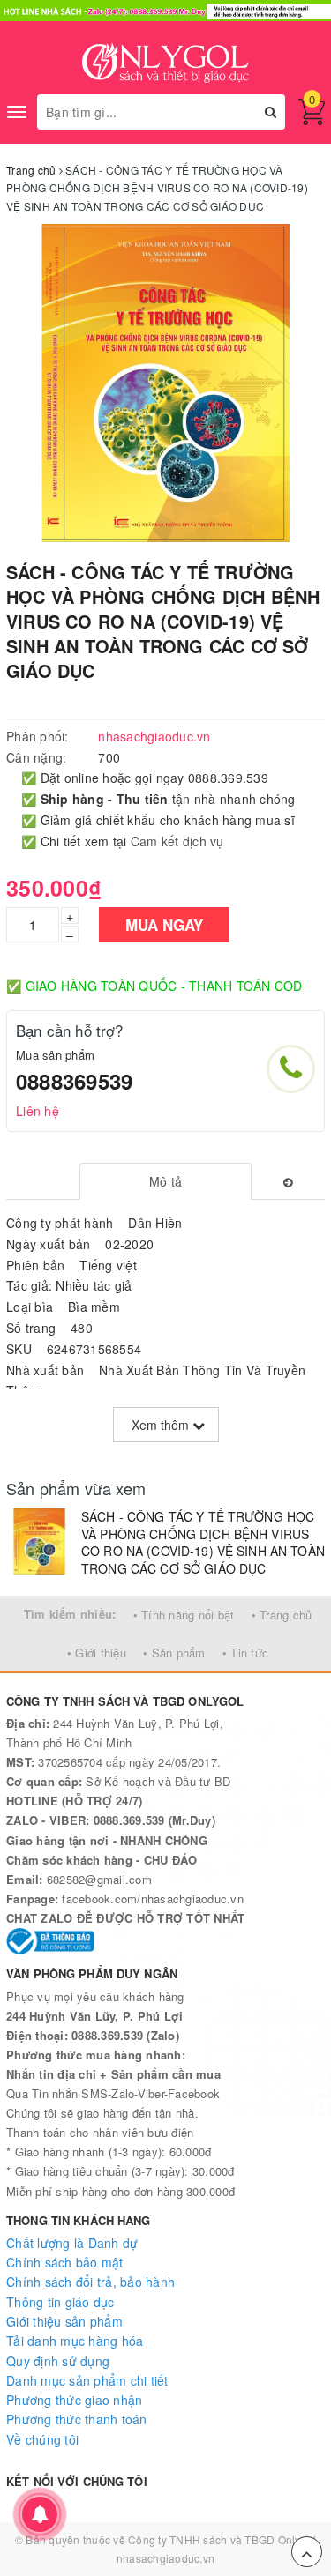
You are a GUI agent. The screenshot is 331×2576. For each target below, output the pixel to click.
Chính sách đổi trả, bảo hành (90, 2282)
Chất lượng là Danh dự (72, 2243)
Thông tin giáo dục (60, 2302)
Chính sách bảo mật (65, 2262)
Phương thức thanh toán (77, 2419)
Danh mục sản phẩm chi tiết (87, 2380)
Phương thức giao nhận (74, 2400)
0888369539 (74, 1081)
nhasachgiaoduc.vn (165, 2558)
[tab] (165, 1181)
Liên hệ (38, 1111)
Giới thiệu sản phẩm (64, 2321)
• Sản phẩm (174, 1653)
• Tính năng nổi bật (184, 1615)
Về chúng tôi (42, 2439)
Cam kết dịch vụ (177, 841)
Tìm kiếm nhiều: (70, 1614)
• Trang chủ (282, 1615)
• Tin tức (245, 1653)
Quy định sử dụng (58, 2361)
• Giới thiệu (97, 1653)
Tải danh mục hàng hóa (75, 2341)
